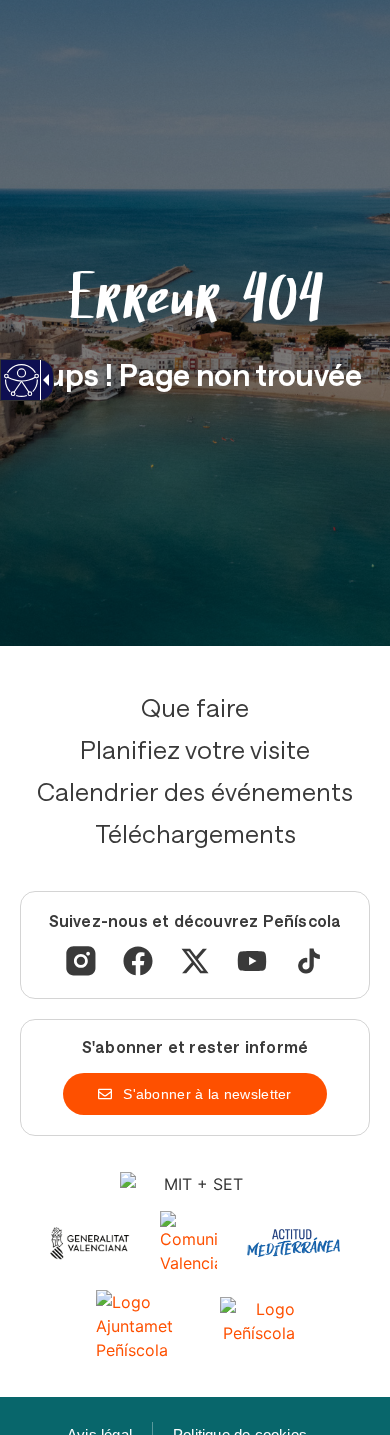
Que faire (195, 707)
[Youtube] (252, 961)
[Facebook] (138, 961)
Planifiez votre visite (195, 749)
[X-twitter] (195, 961)
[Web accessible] (20, 392)
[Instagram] (81, 961)
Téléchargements (195, 833)
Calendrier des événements (195, 791)
